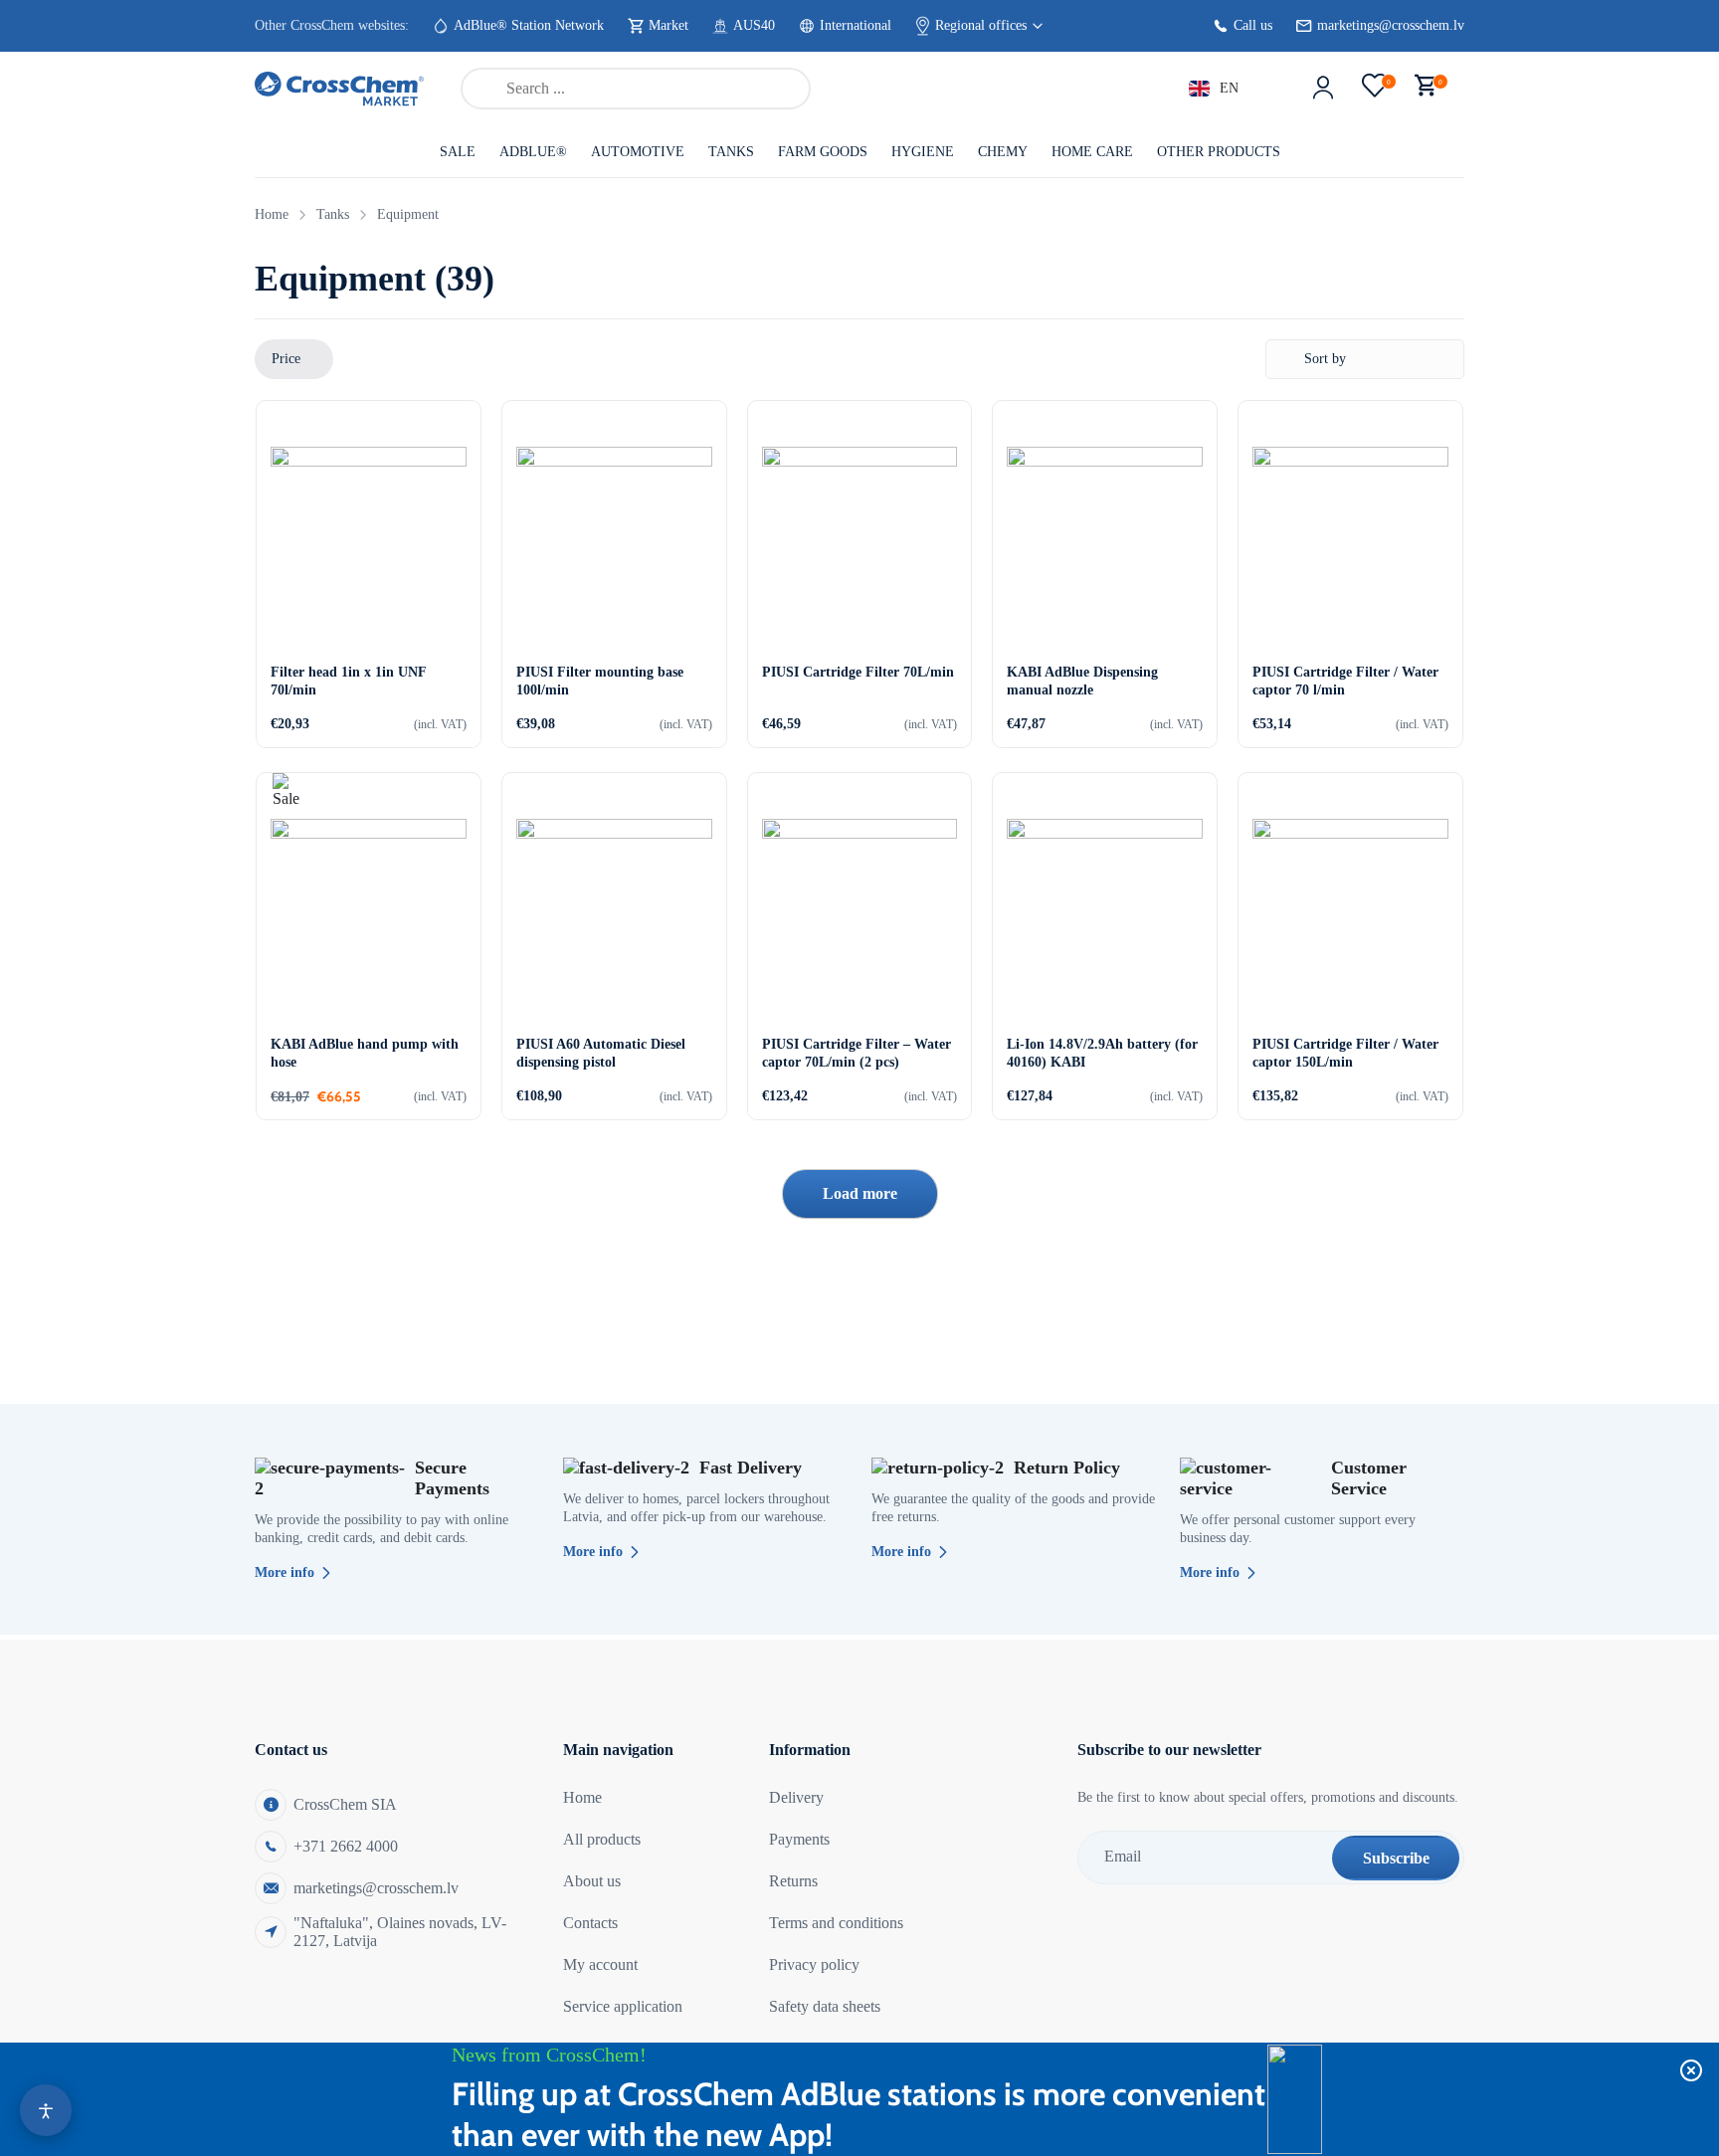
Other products (1219, 152)
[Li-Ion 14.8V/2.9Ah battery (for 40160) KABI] (1105, 917)
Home (272, 214)
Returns (793, 1881)
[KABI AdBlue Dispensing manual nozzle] (1105, 545)
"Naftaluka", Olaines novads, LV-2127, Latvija (400, 1932)
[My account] (1323, 89)
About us (592, 1881)
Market (668, 25)
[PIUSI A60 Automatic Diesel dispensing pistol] (614, 917)
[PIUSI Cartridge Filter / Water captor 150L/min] (1350, 917)
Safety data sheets (825, 2006)
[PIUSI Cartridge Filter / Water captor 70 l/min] (1350, 545)
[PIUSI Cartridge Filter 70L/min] (860, 545)
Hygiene (923, 152)
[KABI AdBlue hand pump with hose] (369, 917)
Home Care (1092, 152)
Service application (623, 2006)
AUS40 (754, 25)
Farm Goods (823, 152)
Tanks (731, 152)
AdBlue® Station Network (529, 25)
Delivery (796, 1797)
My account (600, 1964)
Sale (458, 152)
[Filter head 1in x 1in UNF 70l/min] (369, 545)
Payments (799, 1839)
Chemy (1003, 152)
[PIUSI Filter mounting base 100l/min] (614, 545)
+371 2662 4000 (346, 1846)
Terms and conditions (836, 1923)
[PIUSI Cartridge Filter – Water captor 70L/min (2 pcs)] (860, 917)
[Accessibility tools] (46, 2110)
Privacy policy (814, 1964)
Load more (860, 1193)
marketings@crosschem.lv (1391, 25)
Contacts (590, 1923)
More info (285, 1572)
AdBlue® (533, 152)
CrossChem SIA (345, 1804)
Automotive (638, 152)
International (856, 25)
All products (602, 1839)
